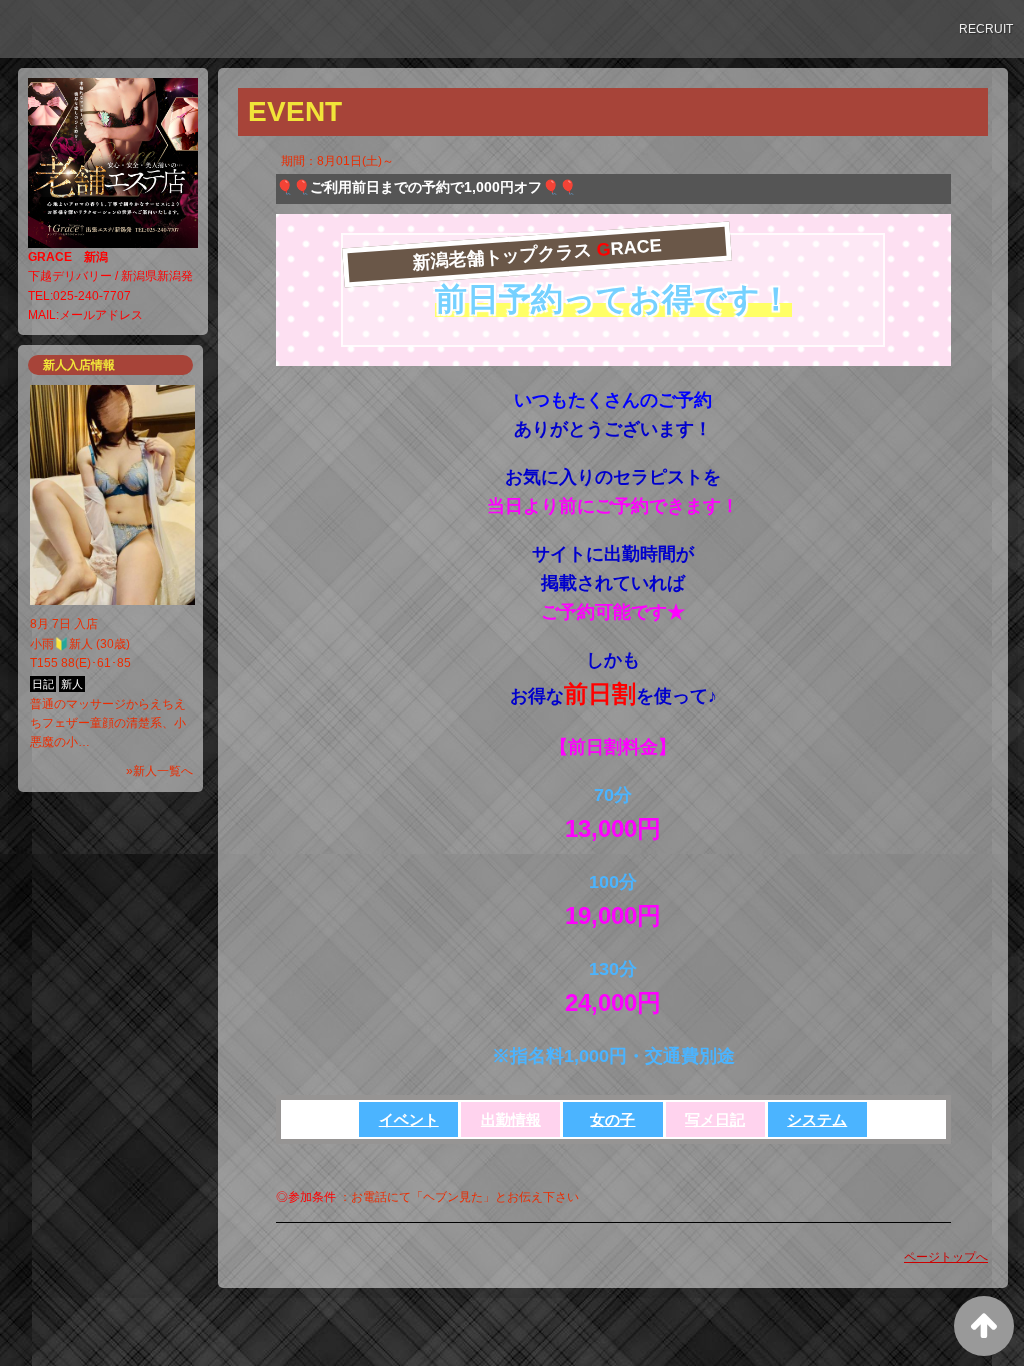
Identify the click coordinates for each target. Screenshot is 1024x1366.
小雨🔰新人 (61, 644)
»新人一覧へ (159, 771)
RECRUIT (986, 29)
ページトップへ (946, 1257)
